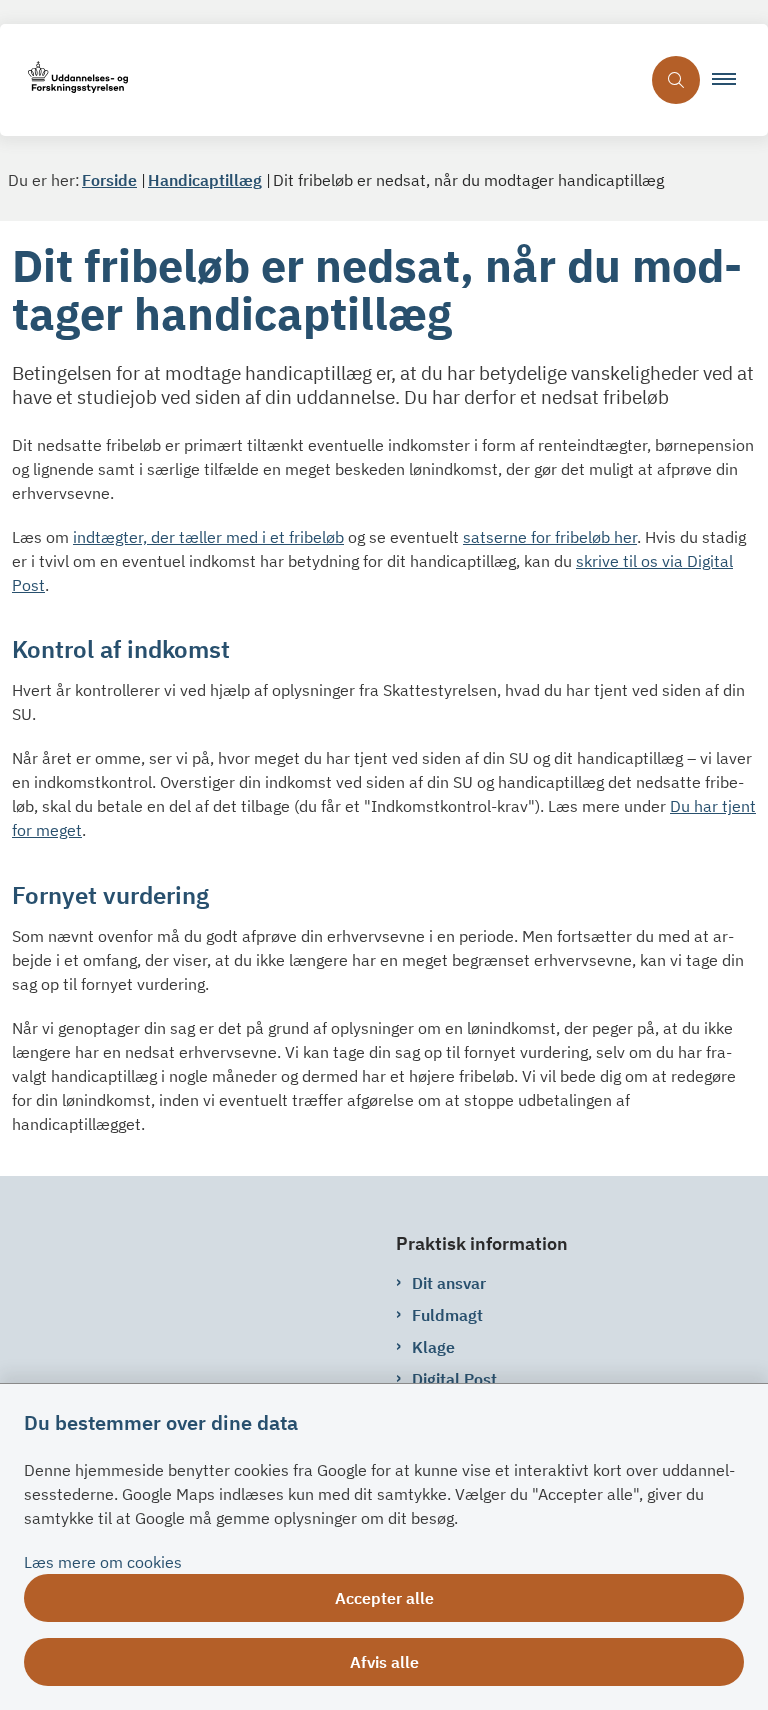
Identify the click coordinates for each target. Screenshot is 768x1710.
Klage (433, 1347)
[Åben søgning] (676, 80)
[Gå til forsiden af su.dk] (320, 80)
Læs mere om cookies (103, 1562)
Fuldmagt (447, 1315)
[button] (732, 80)
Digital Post (454, 1379)
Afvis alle (384, 1662)
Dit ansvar (449, 1283)
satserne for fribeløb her (550, 537)
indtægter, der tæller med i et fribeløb (208, 537)
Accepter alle (384, 1598)
